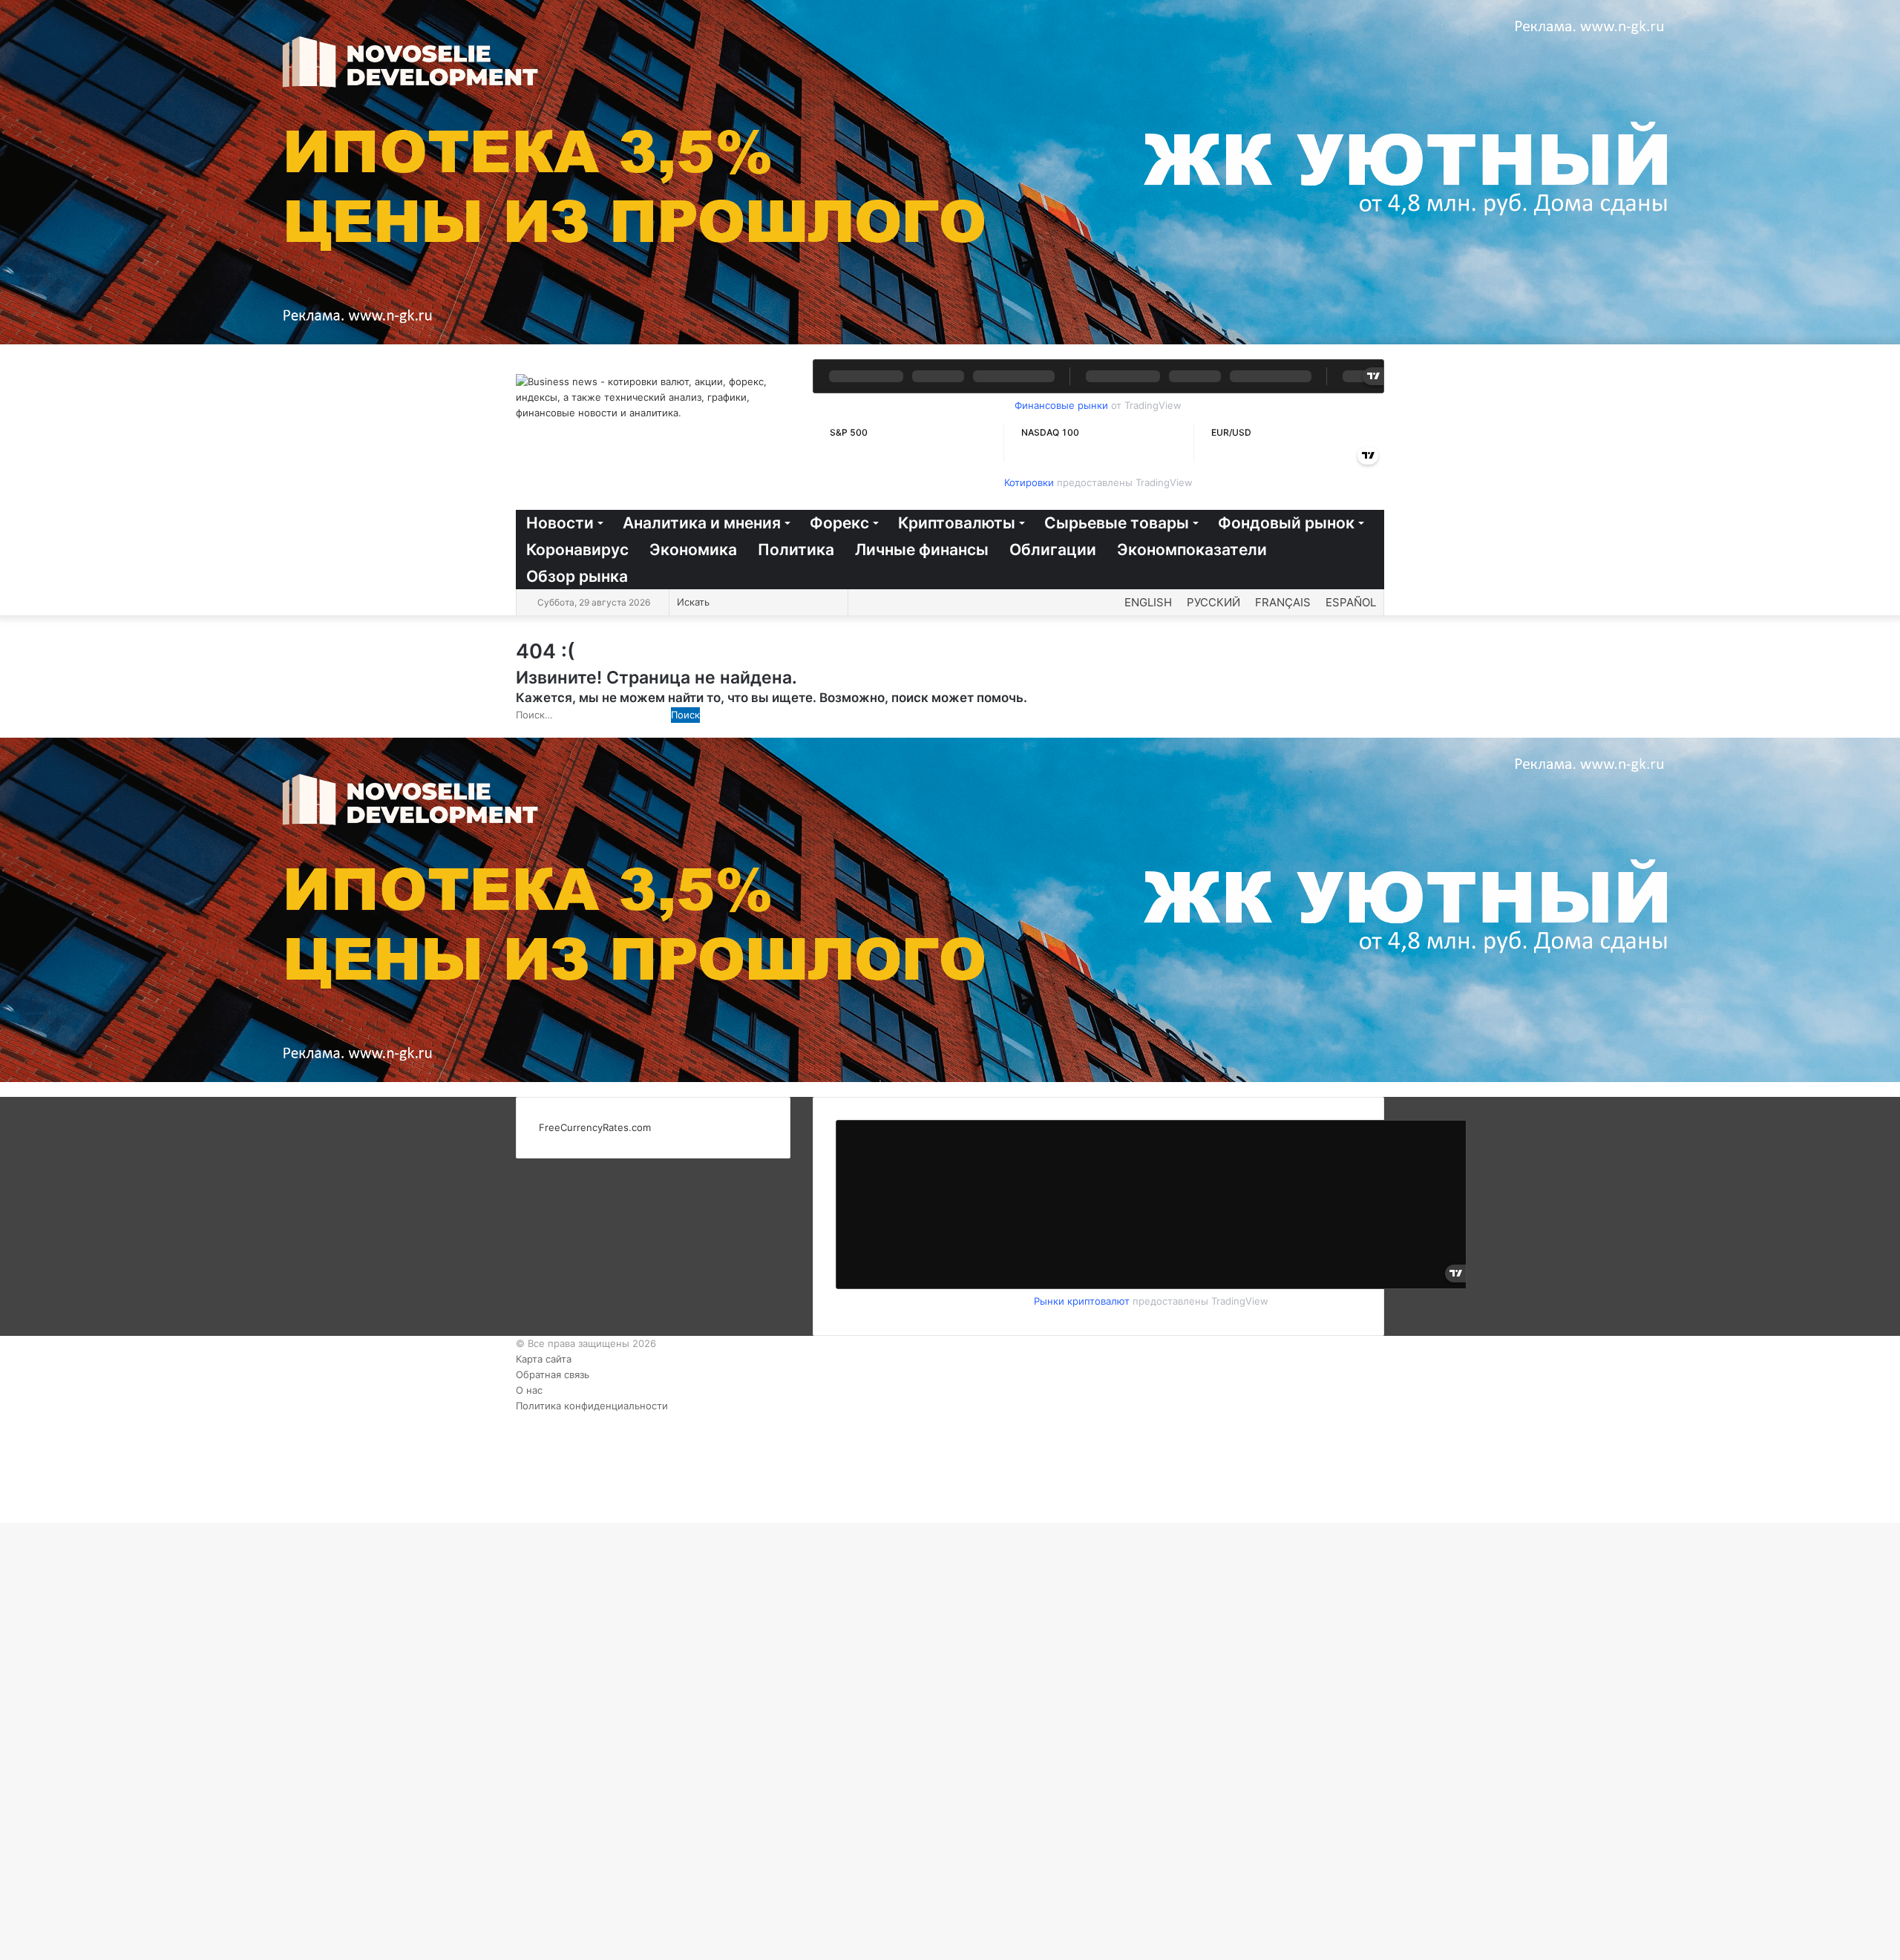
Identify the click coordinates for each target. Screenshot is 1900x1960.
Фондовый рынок (1286, 523)
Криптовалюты (957, 523)
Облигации (1053, 550)
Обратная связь (553, 1374)
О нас (529, 1390)
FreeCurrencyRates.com (595, 1127)
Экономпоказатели (1192, 550)
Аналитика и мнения (702, 523)
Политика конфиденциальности (592, 1406)
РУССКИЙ (1213, 602)
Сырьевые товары (1117, 523)
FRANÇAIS (1283, 602)
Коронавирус (577, 550)
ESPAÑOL (1351, 602)
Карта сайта (544, 1359)
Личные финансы (922, 550)
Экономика (693, 550)
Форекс (839, 523)
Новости (560, 523)
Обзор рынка (577, 576)
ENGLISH (1148, 602)
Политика (796, 550)
